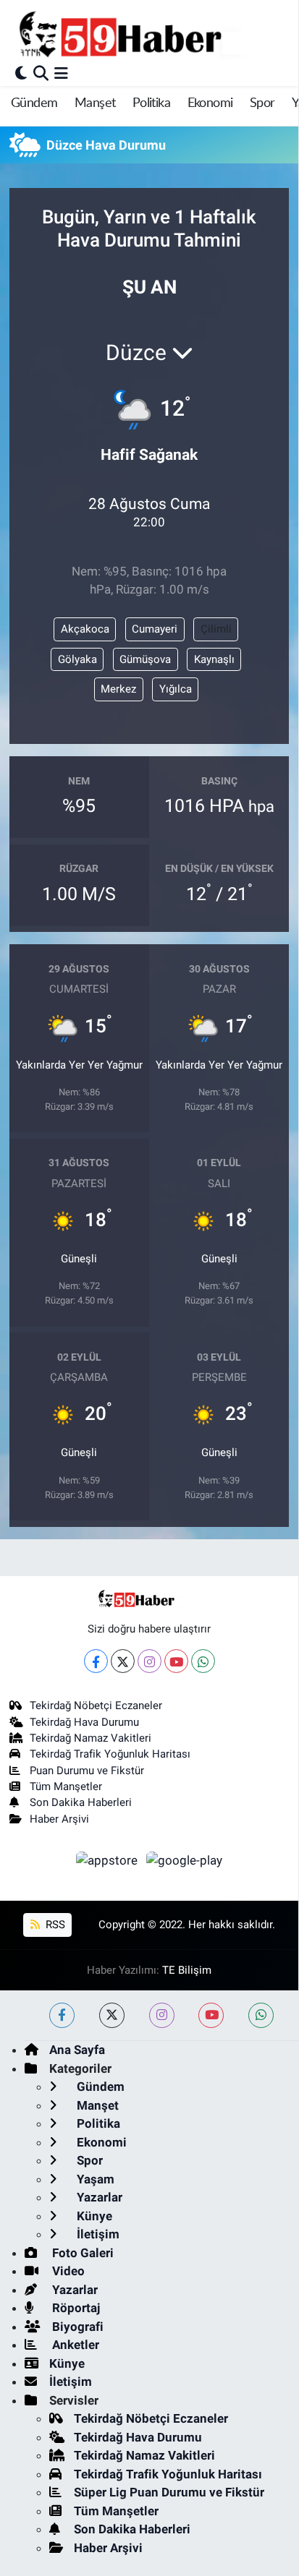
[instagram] (162, 2015)
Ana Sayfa (77, 2050)
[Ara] (41, 73)
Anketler (74, 2345)
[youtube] (211, 2015)
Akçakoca (85, 629)
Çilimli (216, 629)
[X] (123, 1661)
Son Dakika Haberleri (81, 1802)
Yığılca (176, 689)
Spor (262, 103)
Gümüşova (145, 659)
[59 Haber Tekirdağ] (154, 34)
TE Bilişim (187, 1970)
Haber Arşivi (59, 1819)
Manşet (95, 103)
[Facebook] (96, 1661)
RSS (54, 1925)
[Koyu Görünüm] (21, 73)
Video (67, 2271)
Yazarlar (98, 2197)
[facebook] (62, 2015)
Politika (151, 103)
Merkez (118, 689)
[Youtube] (176, 1661)
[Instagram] (149, 1661)
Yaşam (94, 2179)
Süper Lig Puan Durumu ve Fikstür (169, 2492)
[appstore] (109, 1862)
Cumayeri (155, 629)
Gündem (34, 103)
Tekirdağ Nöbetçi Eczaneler (96, 1706)
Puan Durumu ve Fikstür (87, 1771)
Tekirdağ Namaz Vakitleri (90, 1738)
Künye (93, 2216)
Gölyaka (77, 659)
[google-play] (185, 1862)
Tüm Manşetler (66, 1786)
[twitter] (112, 2015)
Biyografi (76, 2327)
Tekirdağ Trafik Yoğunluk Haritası (110, 1754)
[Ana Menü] (61, 73)
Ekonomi (210, 103)
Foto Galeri (81, 2253)
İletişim (97, 2234)
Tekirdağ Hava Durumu (84, 1722)
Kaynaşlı (214, 659)
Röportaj (75, 2308)
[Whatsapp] (203, 1661)
